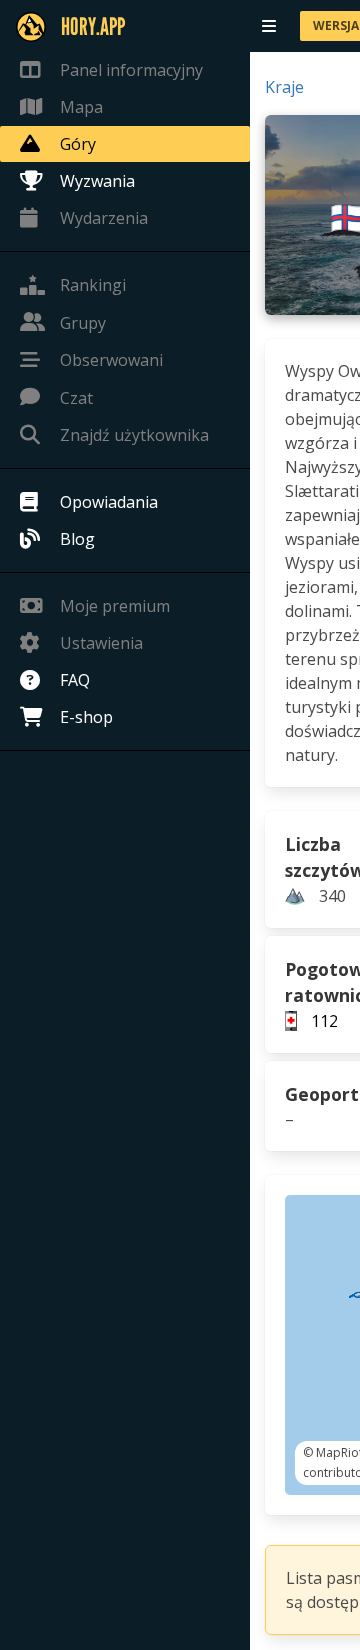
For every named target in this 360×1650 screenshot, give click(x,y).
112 (324, 1021)
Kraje (284, 87)
